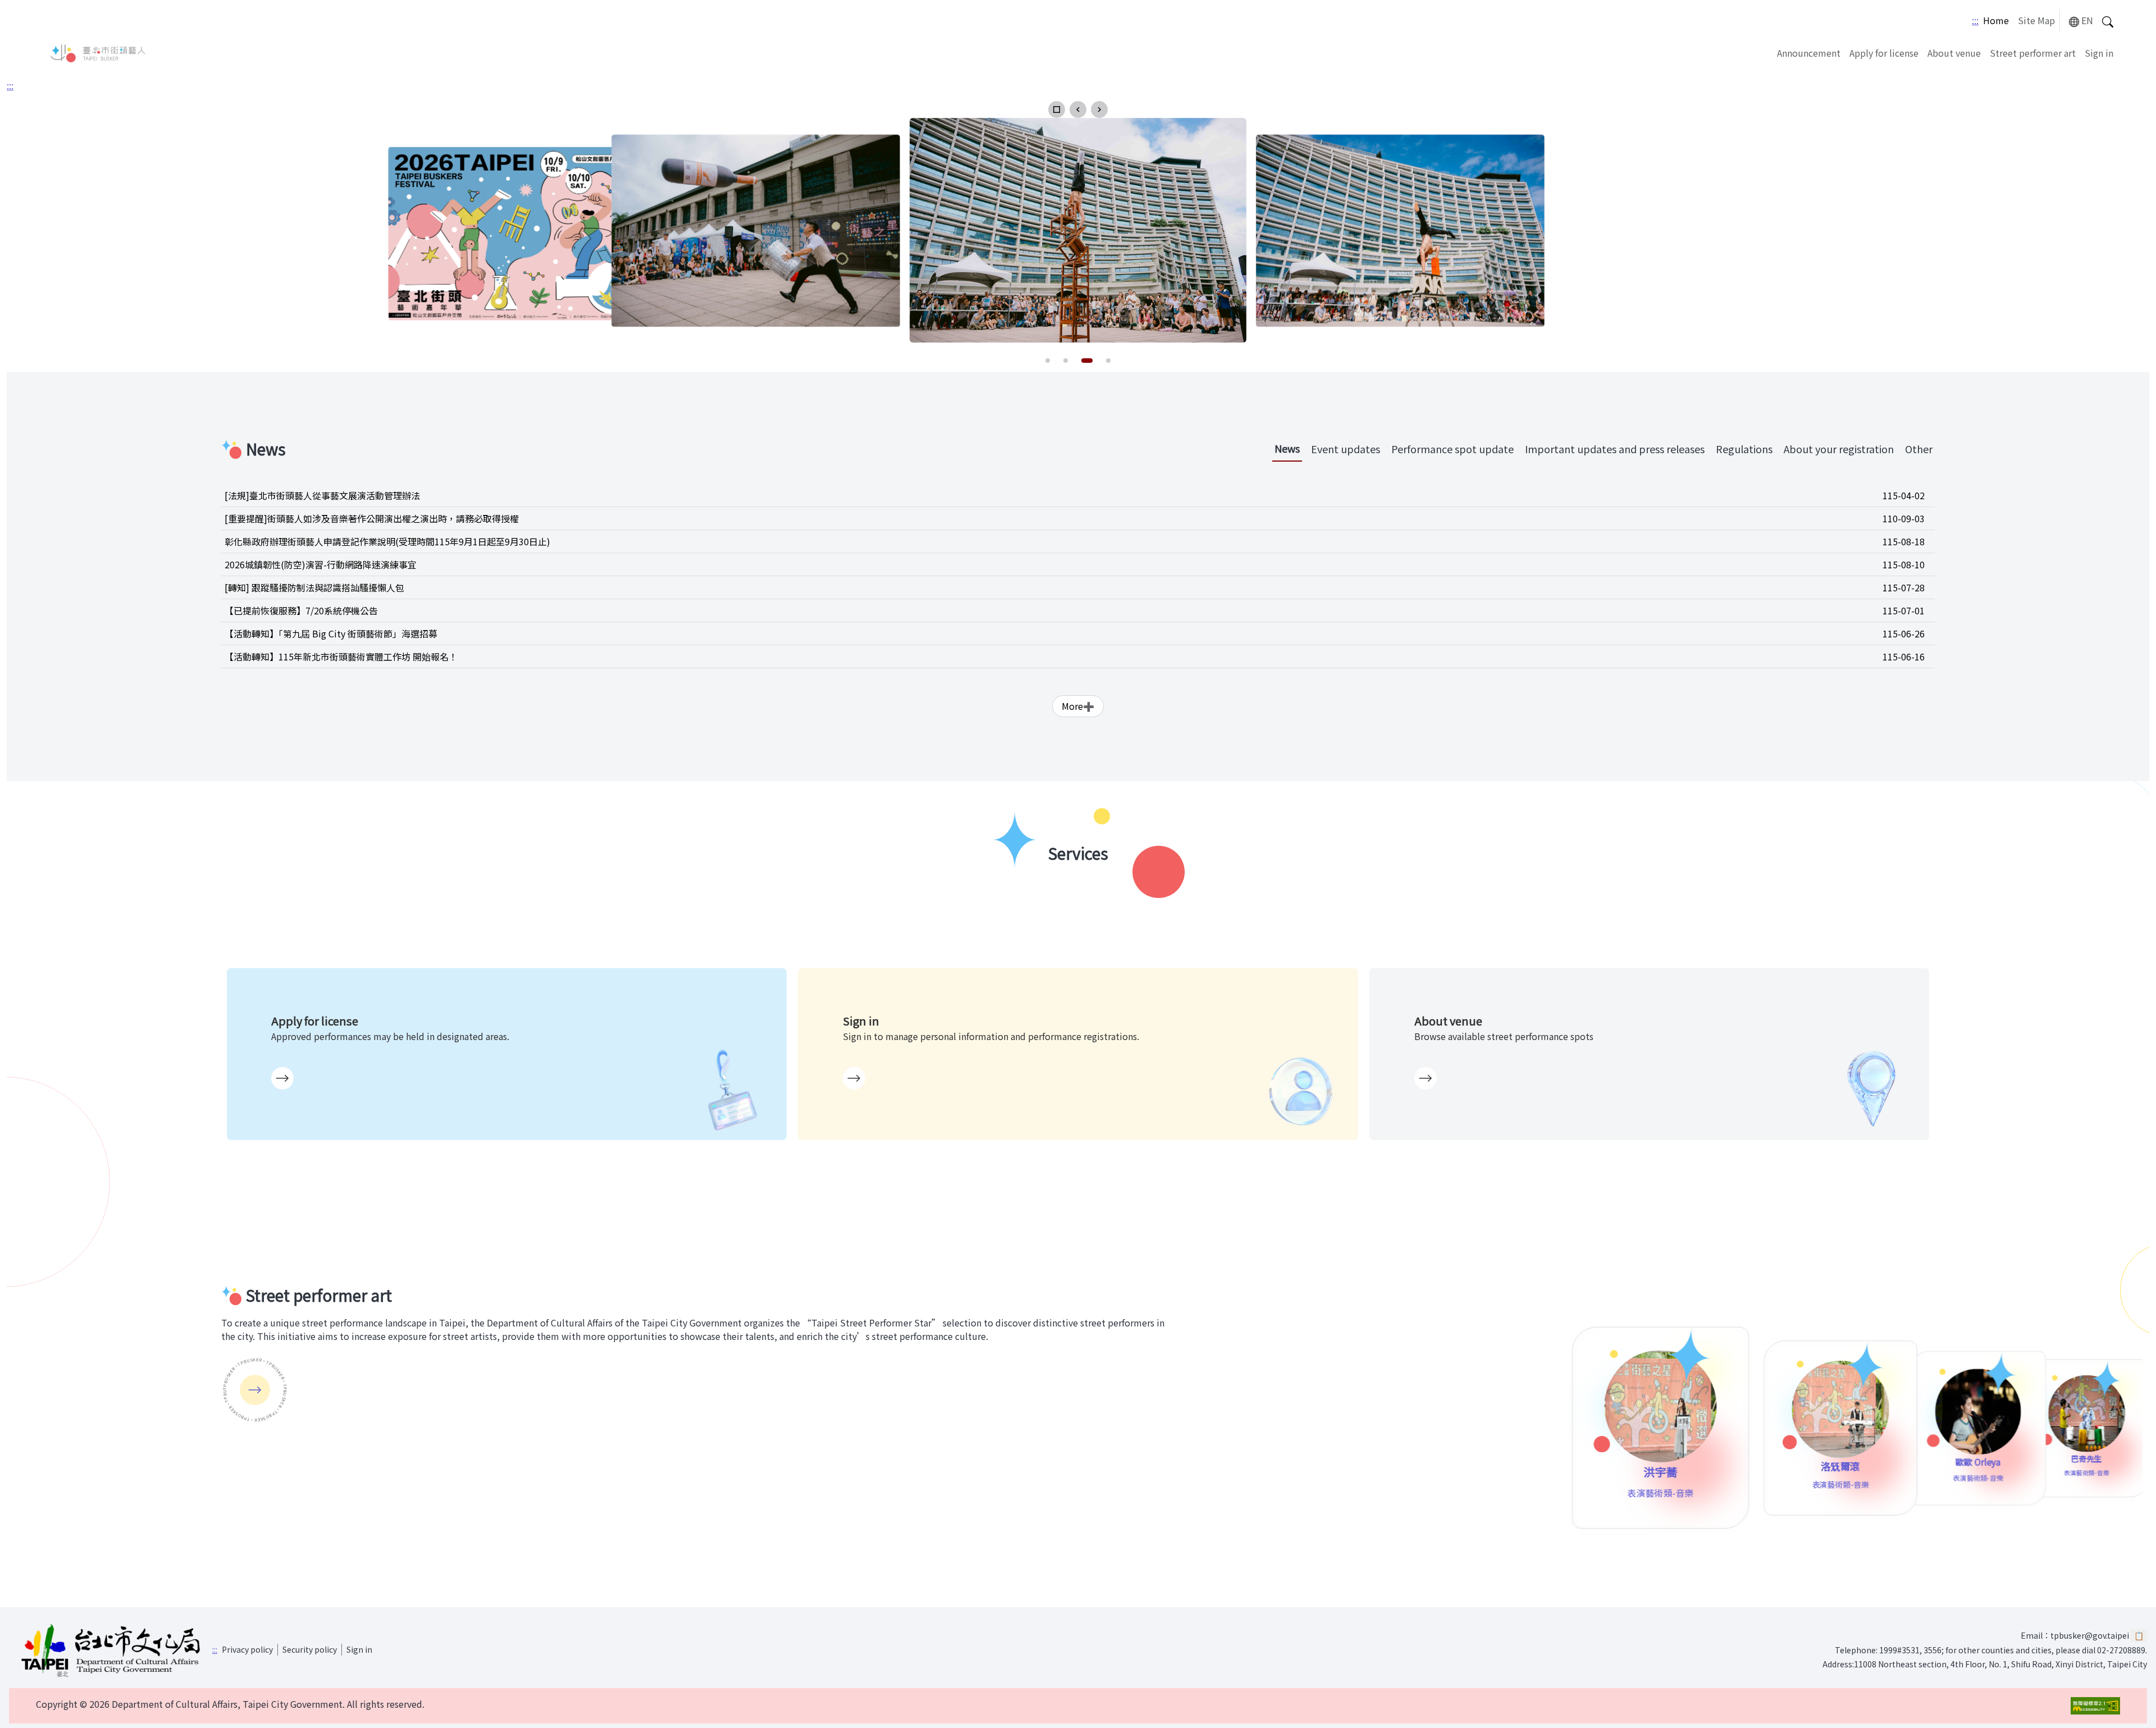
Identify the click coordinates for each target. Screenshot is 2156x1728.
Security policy (310, 1649)
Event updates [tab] (1346, 449)
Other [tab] (1919, 449)
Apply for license (1884, 53)
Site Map (2036, 20)
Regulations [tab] (1744, 449)
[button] (1057, 110)
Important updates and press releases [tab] (1615, 449)
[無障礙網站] (2095, 1706)
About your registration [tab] (1839, 449)
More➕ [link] (1078, 706)
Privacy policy (247, 1649)
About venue (1954, 53)
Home (1996, 20)
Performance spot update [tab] (1452, 449)
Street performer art (2033, 53)
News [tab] (1287, 448)
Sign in (2099, 53)
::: (1975, 20)
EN (2087, 20)
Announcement (1809, 53)
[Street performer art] (255, 1390)
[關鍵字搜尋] (2108, 20)
